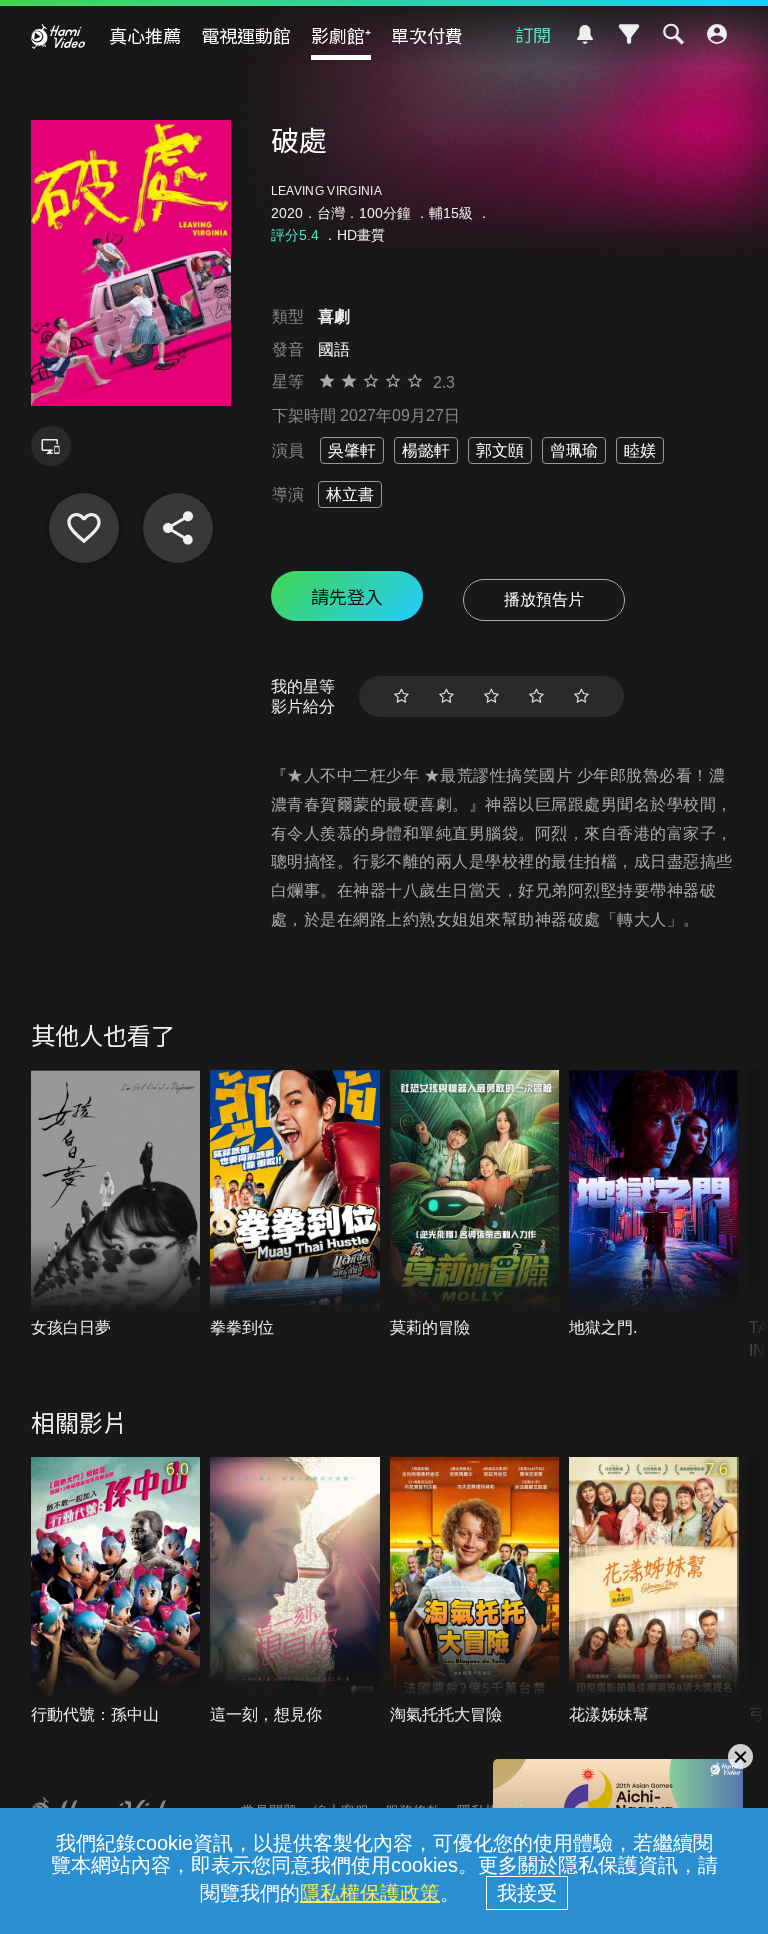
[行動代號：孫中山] (116, 1592)
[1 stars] (401, 696)
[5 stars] (581, 696)
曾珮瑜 (574, 450)
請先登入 (347, 596)
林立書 (350, 494)
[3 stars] (491, 696)
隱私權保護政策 (370, 1893)
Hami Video (58, 36)
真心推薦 (145, 35)
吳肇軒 (352, 450)
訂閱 (533, 34)
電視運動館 (246, 35)
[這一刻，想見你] (295, 1592)
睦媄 (640, 450)
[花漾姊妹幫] (654, 1592)
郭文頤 (500, 450)
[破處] (84, 528)
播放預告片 (544, 599)
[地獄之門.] (654, 1205)
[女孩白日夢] (116, 1205)
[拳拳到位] (295, 1205)
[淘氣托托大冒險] (475, 1592)
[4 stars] (536, 696)
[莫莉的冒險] (475, 1205)
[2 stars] (446, 696)
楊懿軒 (426, 450)
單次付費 (427, 35)
